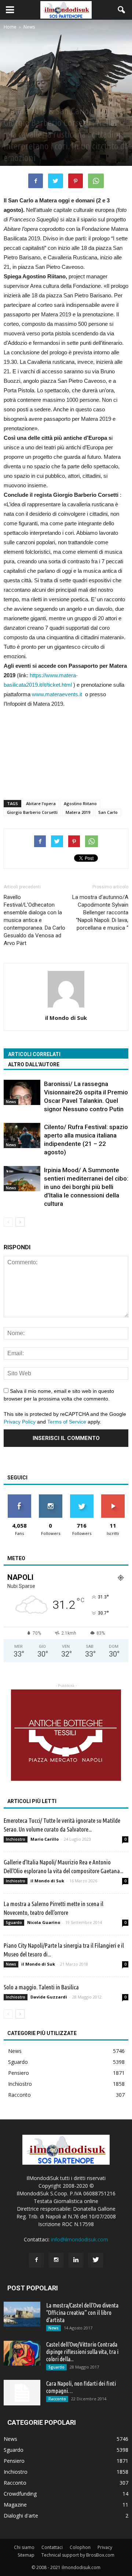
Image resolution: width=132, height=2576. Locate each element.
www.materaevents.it (57, 694)
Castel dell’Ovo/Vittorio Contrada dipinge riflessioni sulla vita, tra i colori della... (82, 2352)
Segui (50, 1497)
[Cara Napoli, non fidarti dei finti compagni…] (22, 2393)
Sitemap (26, 2555)
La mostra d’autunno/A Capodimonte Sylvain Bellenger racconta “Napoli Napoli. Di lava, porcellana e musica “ (100, 912)
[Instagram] (56, 2260)
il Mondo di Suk (66, 1018)
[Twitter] (96, 2260)
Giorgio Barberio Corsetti (32, 812)
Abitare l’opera (41, 803)
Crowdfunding (20, 2494)
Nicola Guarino (44, 1922)
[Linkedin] (76, 2260)
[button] (122, 10)
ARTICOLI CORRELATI (34, 1054)
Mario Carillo (45, 1839)
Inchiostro (16, 1839)
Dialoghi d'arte (21, 2516)
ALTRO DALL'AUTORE (34, 1064)
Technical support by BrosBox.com (78, 2555)
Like (19, 1497)
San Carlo (108, 812)
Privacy (105, 2547)
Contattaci (52, 2547)
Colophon (80, 2547)
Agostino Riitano (80, 803)
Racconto (19, 2095)
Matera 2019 (78, 812)
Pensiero (19, 2073)
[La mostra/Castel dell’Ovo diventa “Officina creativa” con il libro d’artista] (22, 2314)
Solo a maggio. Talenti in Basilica (41, 1987)
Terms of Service (67, 1422)
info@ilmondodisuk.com (80, 2239)
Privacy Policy (20, 1422)
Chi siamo (24, 2547)
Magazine (15, 2505)
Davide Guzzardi (49, 1997)
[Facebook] (36, 2260)
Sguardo (14, 1923)
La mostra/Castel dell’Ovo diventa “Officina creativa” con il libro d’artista (82, 2313)
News (10, 98)
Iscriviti (113, 1497)
